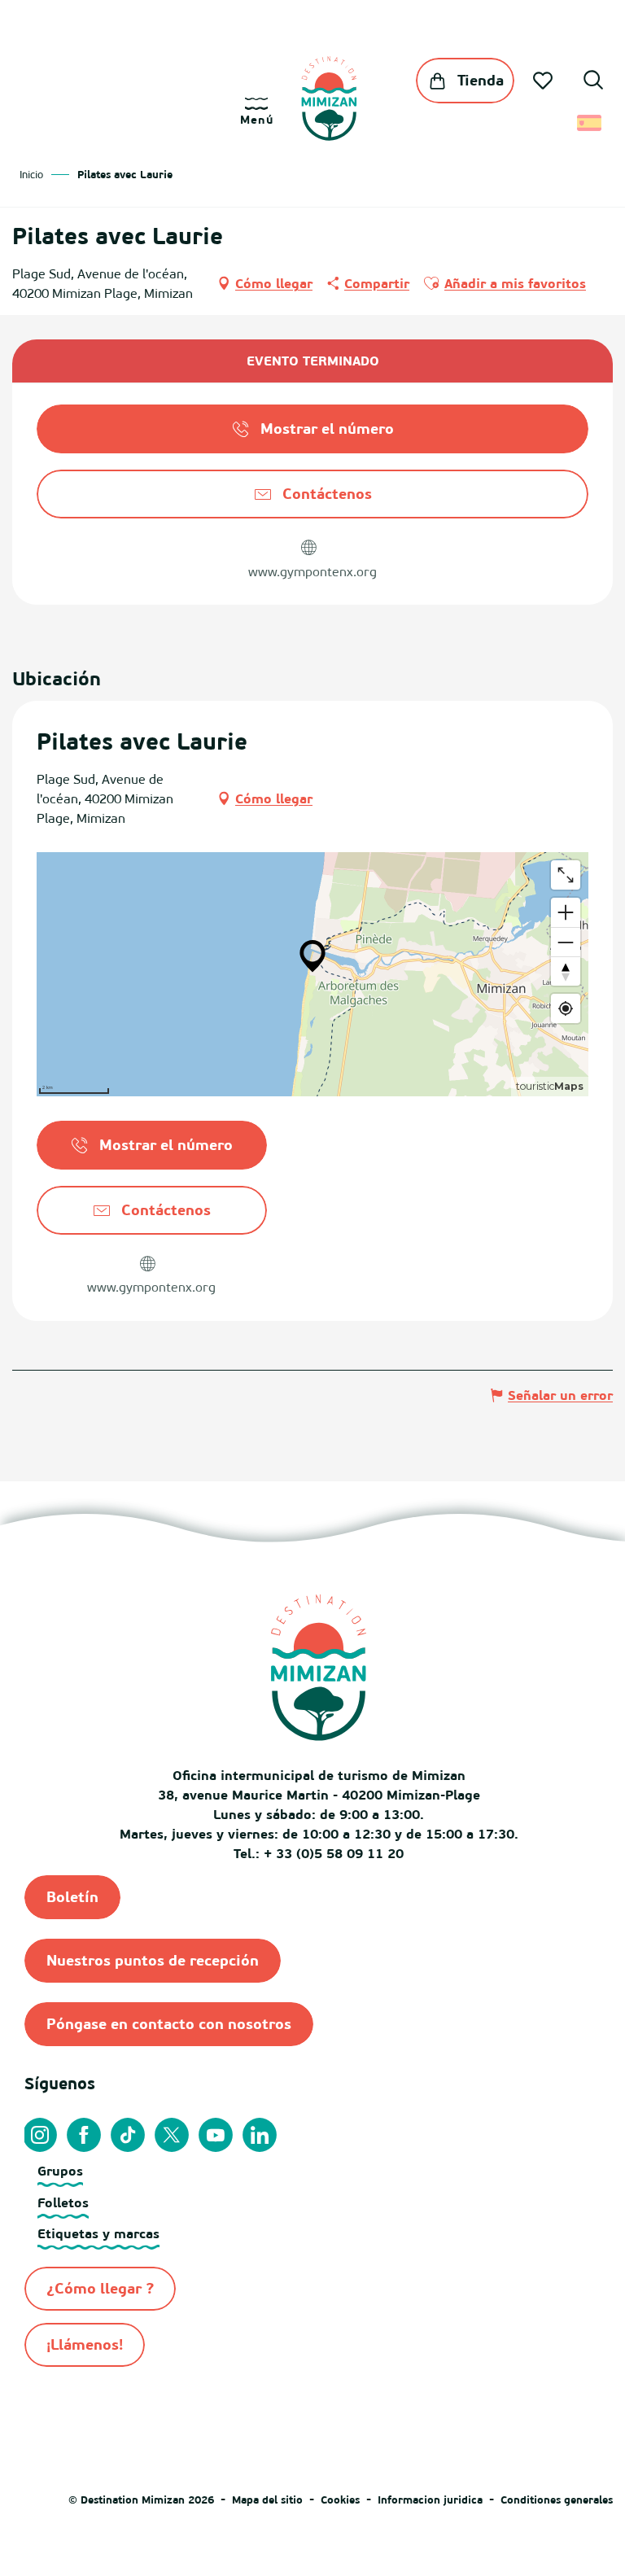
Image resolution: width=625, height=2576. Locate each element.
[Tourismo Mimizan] (329, 98)
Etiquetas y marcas (98, 2233)
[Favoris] (544, 81)
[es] (590, 123)
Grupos (60, 2171)
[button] (593, 82)
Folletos (63, 2202)
